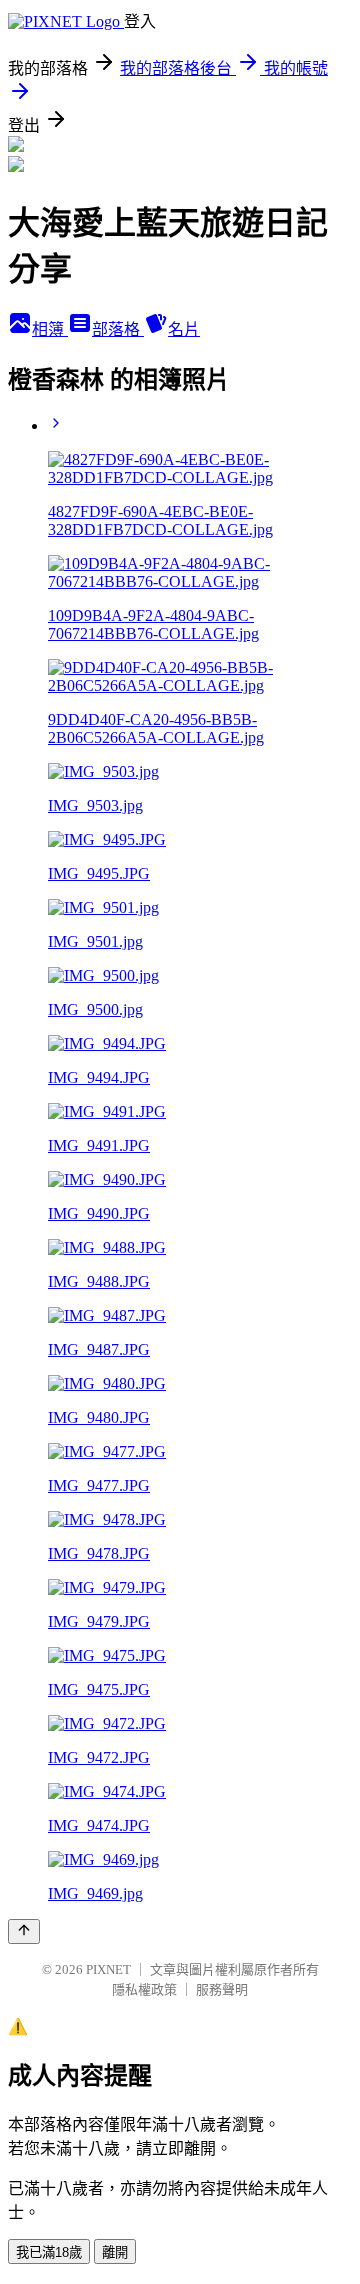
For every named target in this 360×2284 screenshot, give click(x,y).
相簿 (50, 329)
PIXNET (108, 1969)
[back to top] (24, 1931)
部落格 (118, 329)
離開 (115, 2252)
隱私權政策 (144, 1989)
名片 (184, 329)
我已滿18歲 (49, 2252)
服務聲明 (222, 1989)
